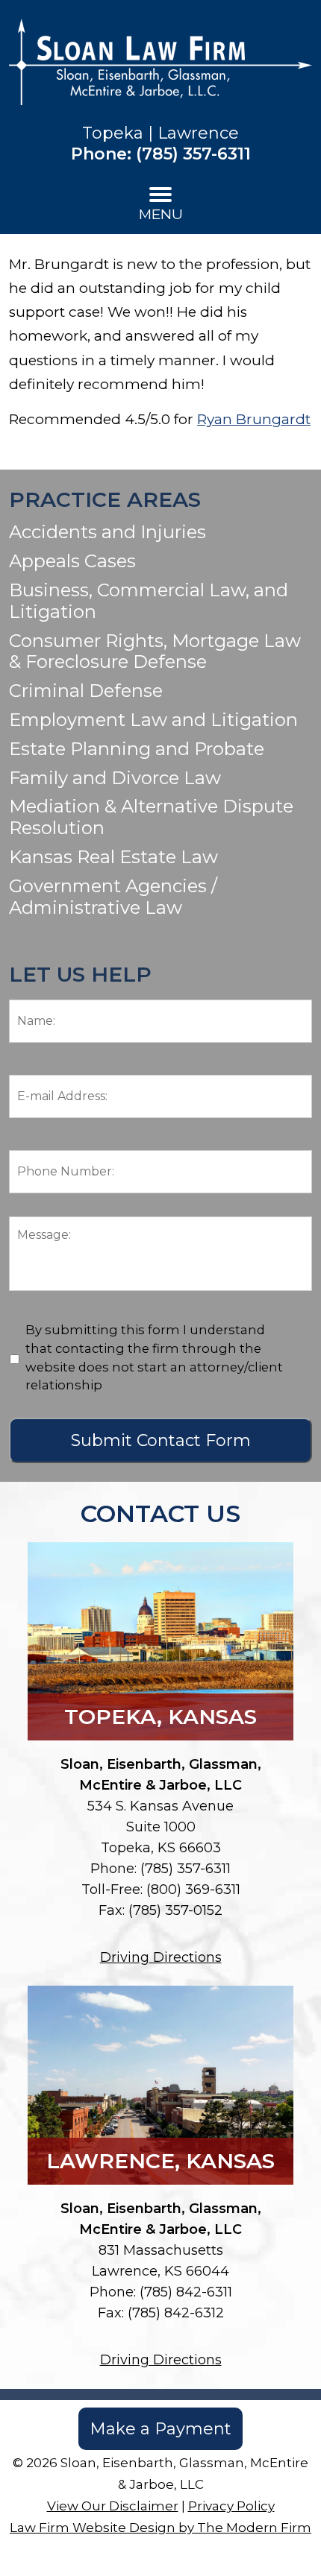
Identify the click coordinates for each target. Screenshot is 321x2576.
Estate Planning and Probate (137, 749)
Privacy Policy (231, 2506)
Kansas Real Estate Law (113, 857)
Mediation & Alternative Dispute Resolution (151, 817)
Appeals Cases (72, 561)
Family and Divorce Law (115, 778)
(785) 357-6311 (193, 154)
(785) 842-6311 (186, 2292)
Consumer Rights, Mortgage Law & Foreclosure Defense (155, 651)
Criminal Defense (86, 691)
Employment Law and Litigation (153, 720)
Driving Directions (161, 1957)
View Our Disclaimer (113, 2506)
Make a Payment (160, 2429)
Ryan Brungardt (254, 419)
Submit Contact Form (161, 1440)
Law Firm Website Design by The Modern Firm (160, 2528)
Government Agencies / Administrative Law (113, 897)
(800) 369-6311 (193, 1890)
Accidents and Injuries (107, 532)
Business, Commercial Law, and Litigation (149, 601)
